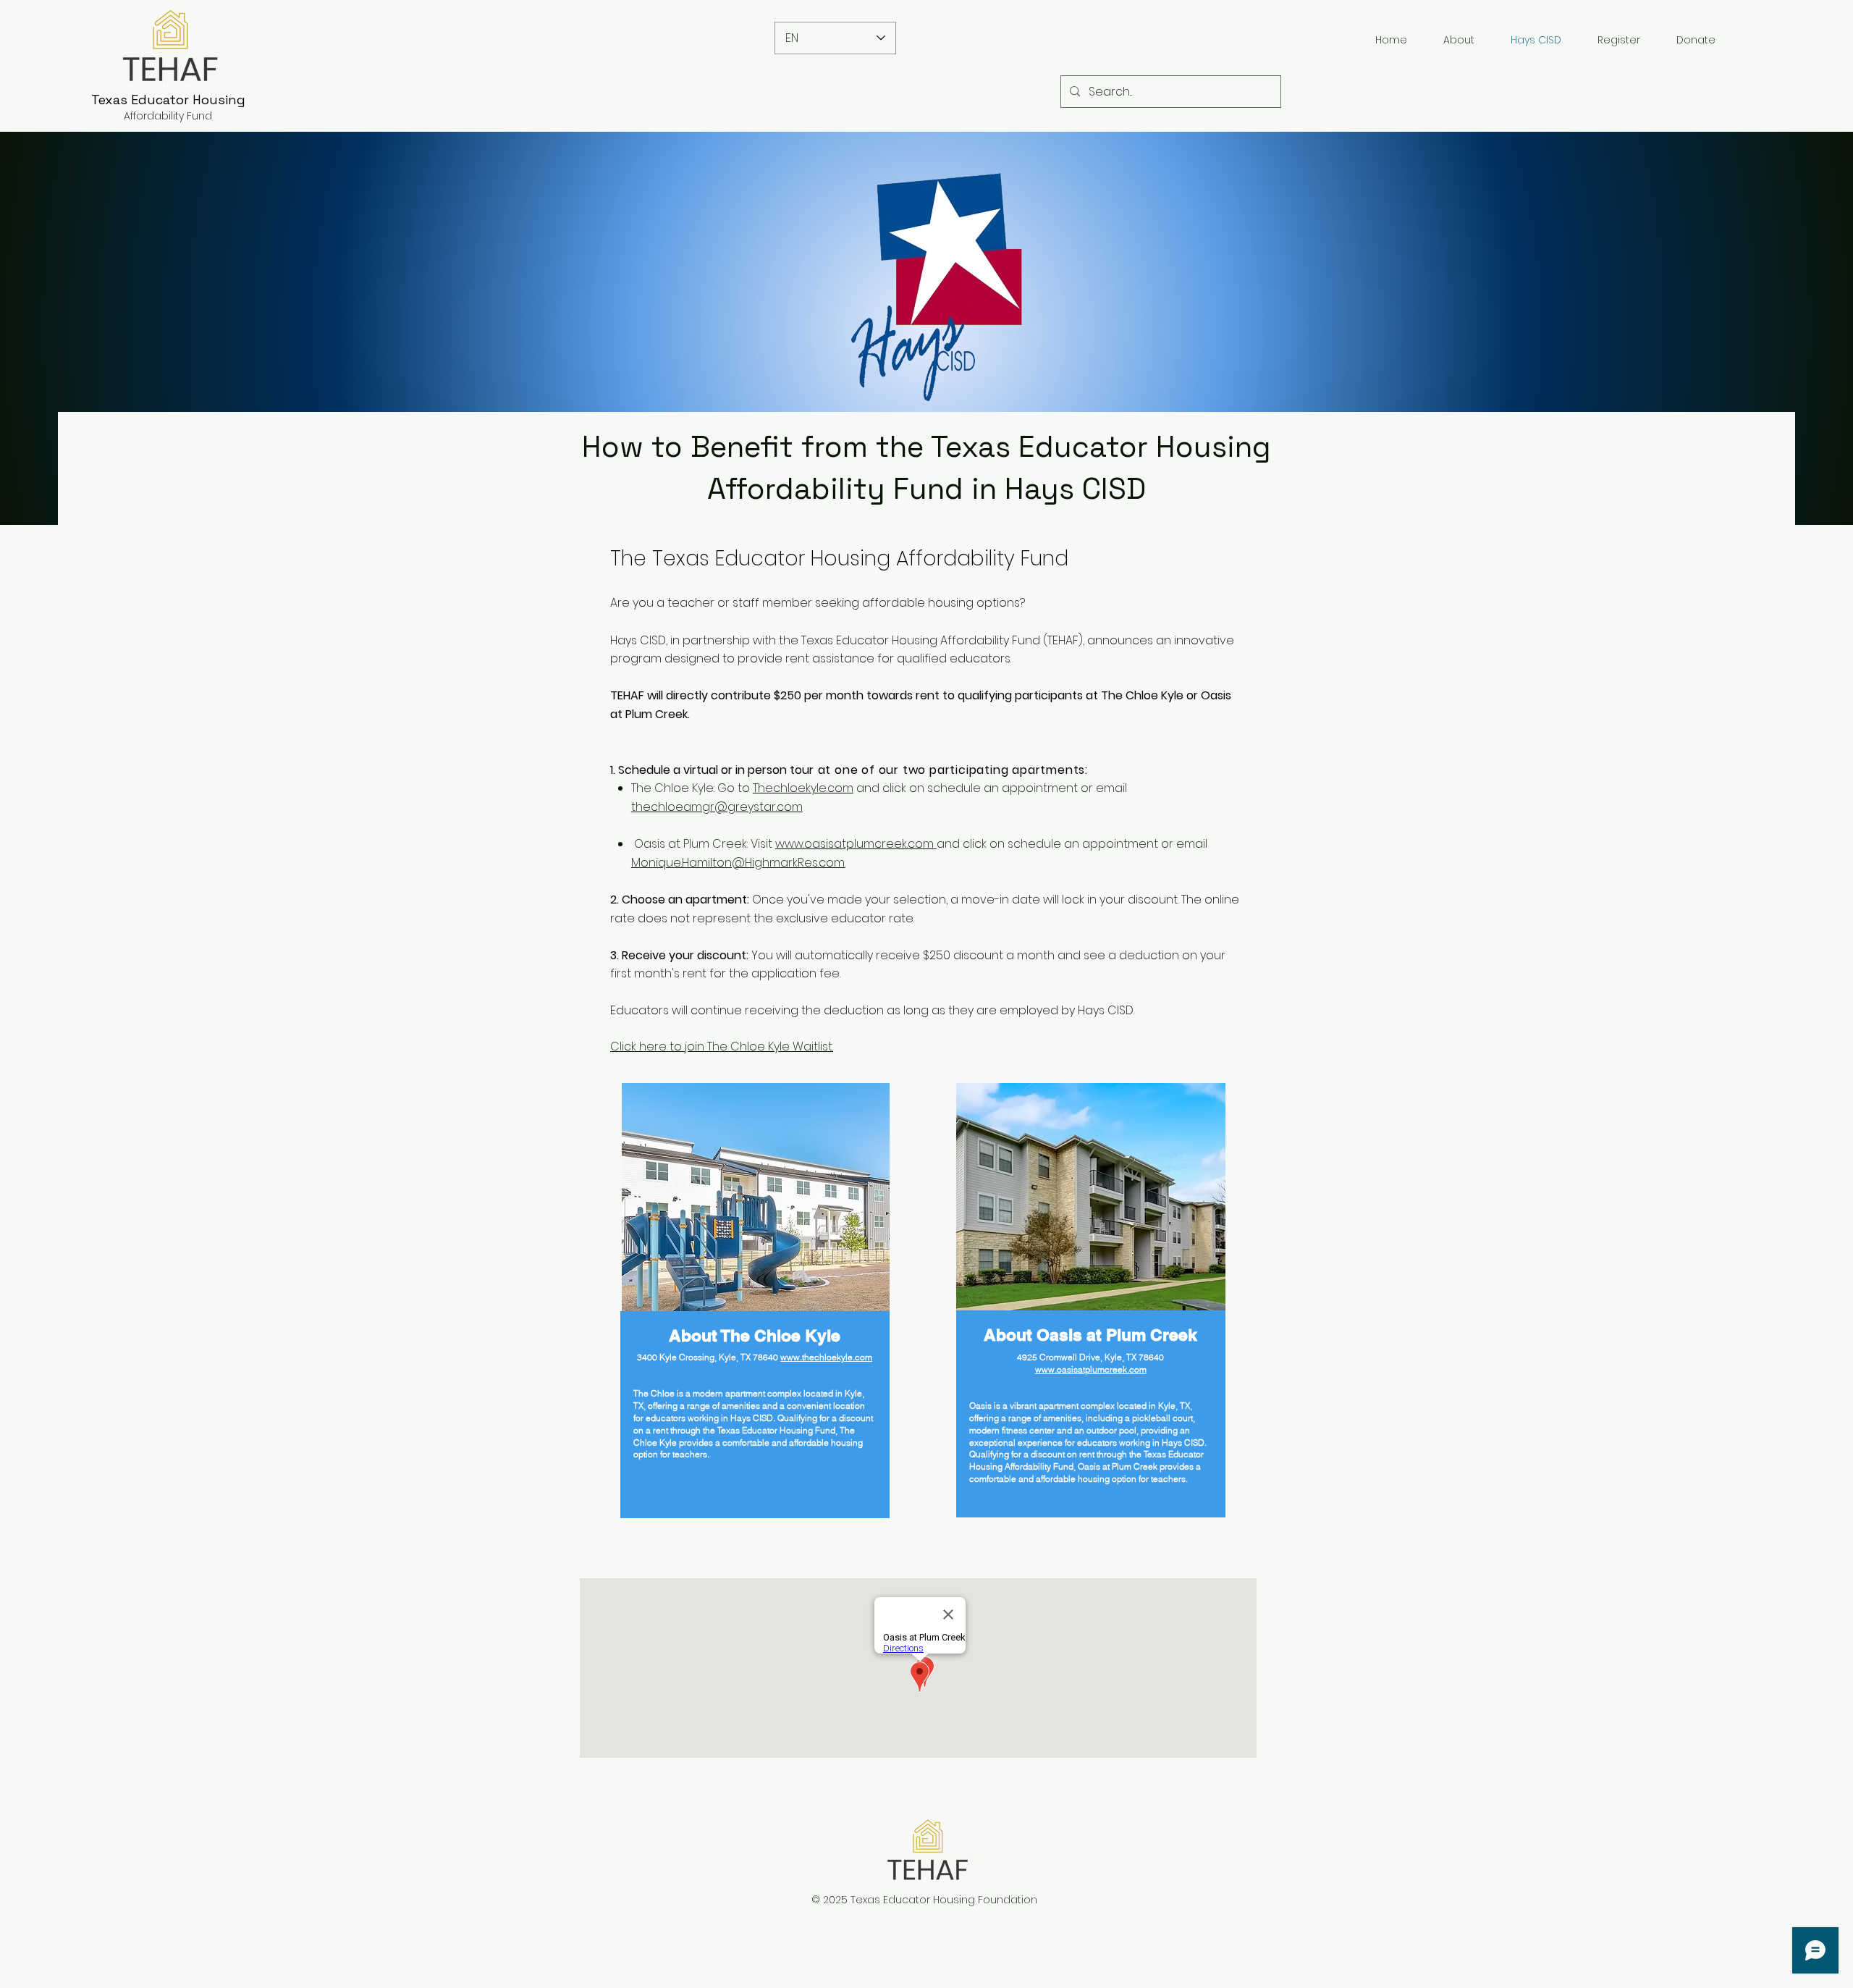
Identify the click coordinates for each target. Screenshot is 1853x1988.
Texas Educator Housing (168, 100)
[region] (758, 1335)
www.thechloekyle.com (826, 1357)
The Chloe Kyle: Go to (692, 788)
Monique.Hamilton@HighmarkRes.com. (738, 863)
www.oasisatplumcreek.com (856, 844)
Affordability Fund (168, 116)
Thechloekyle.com (803, 788)
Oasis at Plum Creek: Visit (703, 844)
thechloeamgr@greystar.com (717, 807)
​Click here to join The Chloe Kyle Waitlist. (722, 1046)
